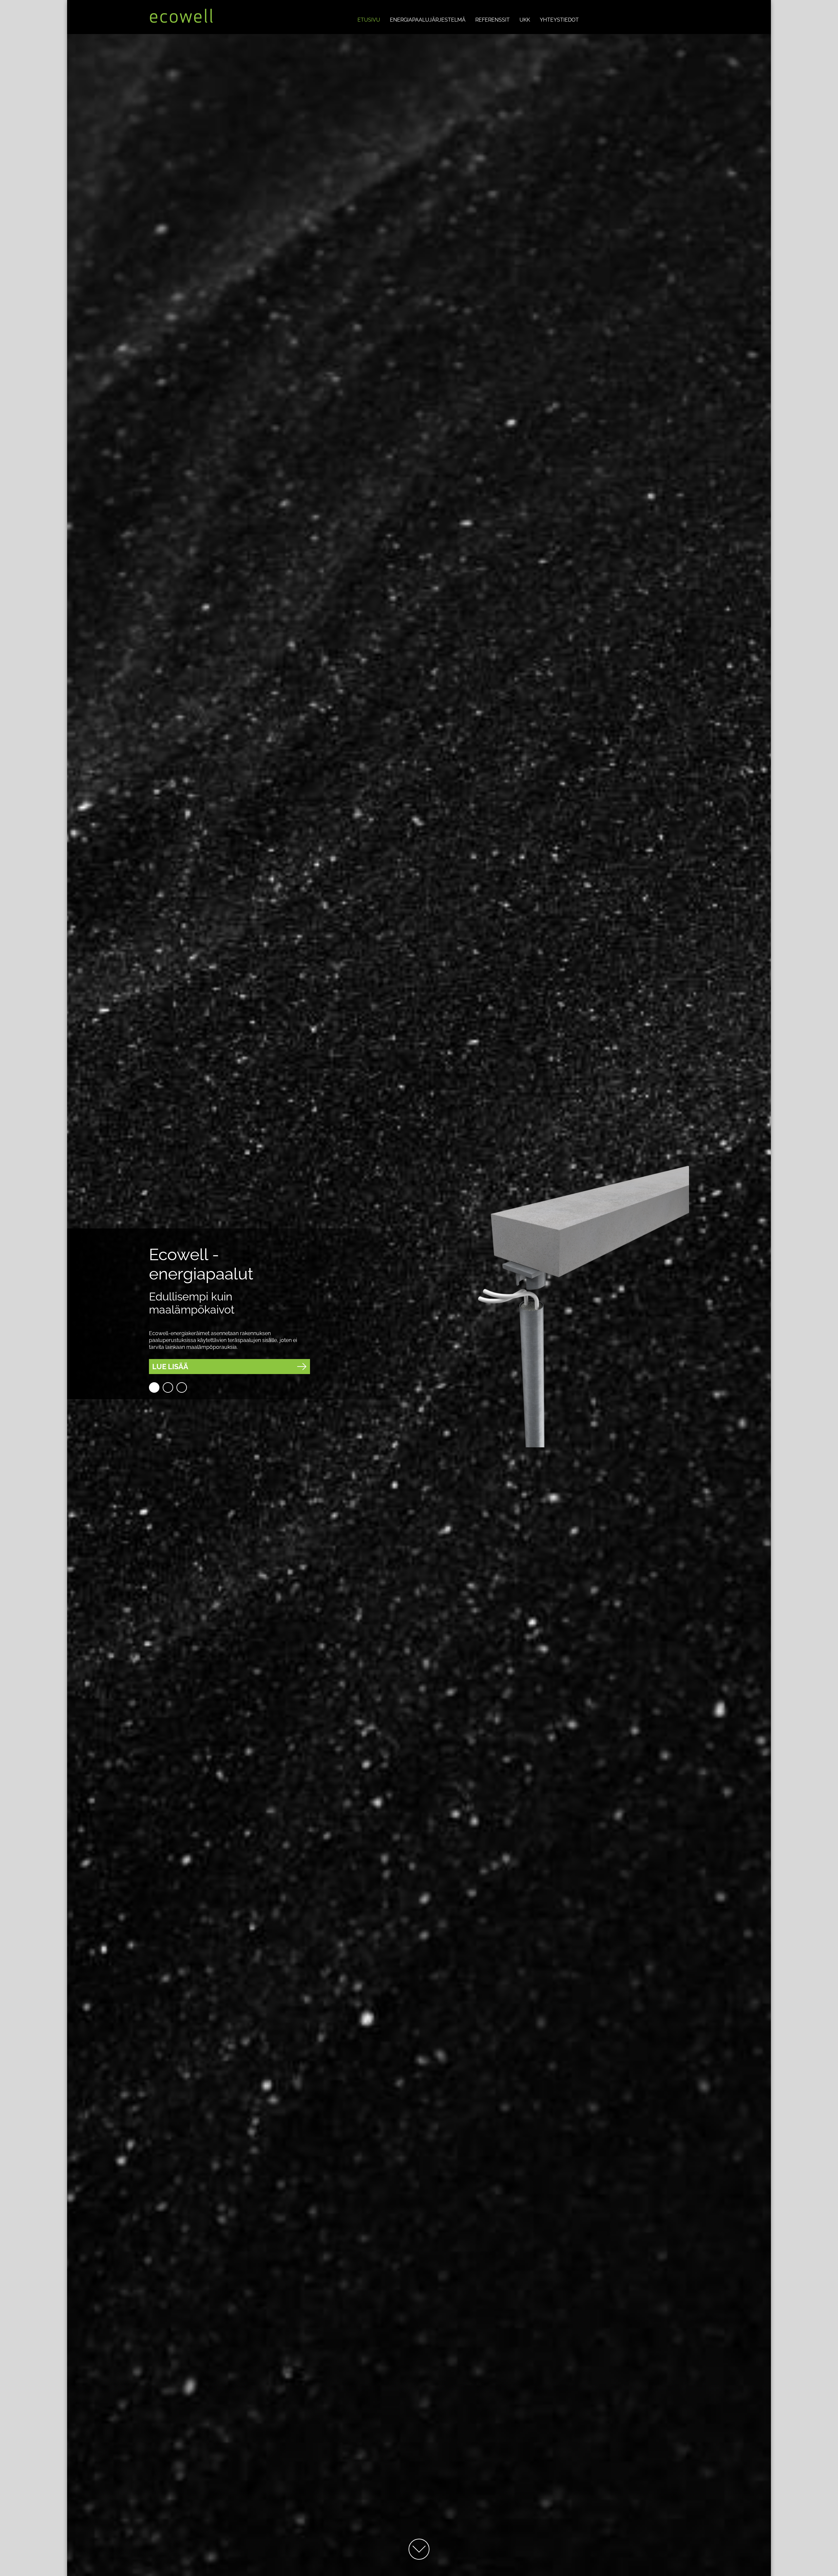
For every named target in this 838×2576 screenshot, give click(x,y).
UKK (525, 20)
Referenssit (492, 20)
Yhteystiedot (559, 20)
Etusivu (369, 20)
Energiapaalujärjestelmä (428, 20)
